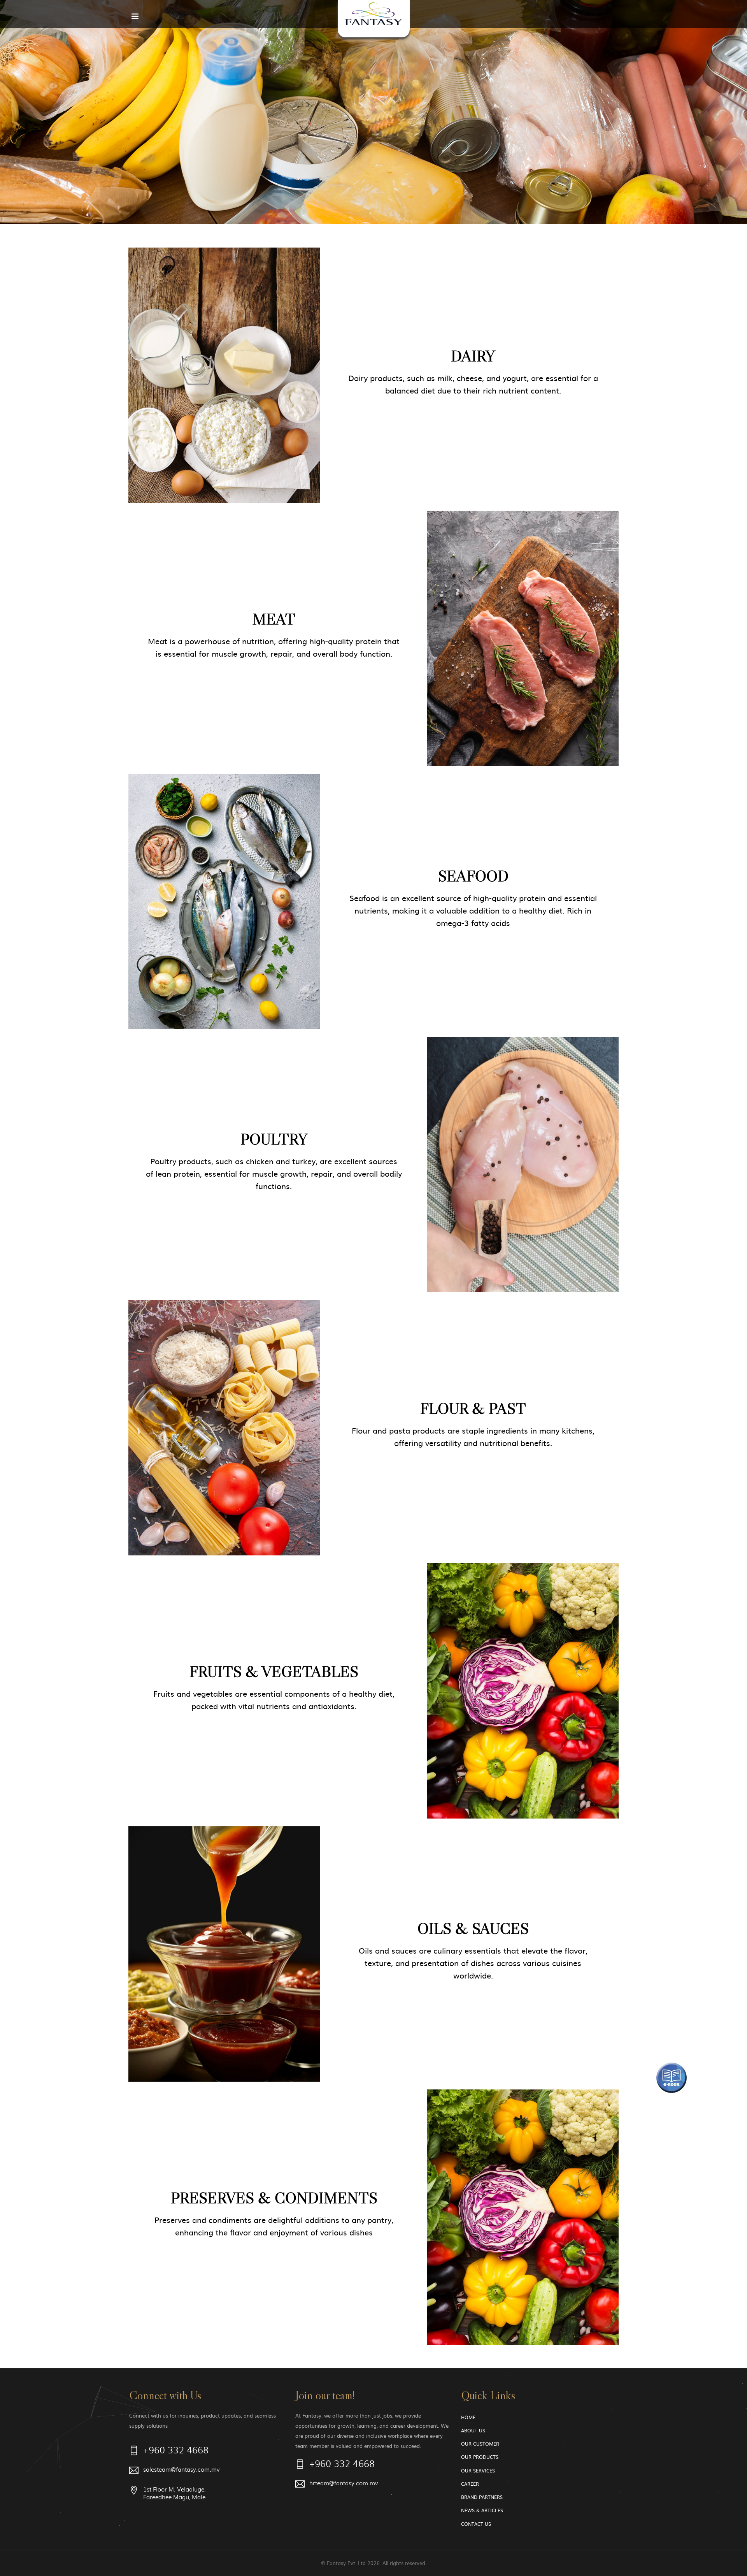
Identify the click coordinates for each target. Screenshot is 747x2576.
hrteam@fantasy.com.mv (344, 2483)
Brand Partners (482, 2497)
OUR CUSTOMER (480, 2444)
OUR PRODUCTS (480, 2457)
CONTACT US (476, 2524)
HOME (468, 2417)
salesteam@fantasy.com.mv (181, 2470)
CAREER (470, 2484)
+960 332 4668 (176, 2451)
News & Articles (482, 2510)
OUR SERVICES (478, 2471)
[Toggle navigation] (135, 18)
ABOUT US (473, 2430)
